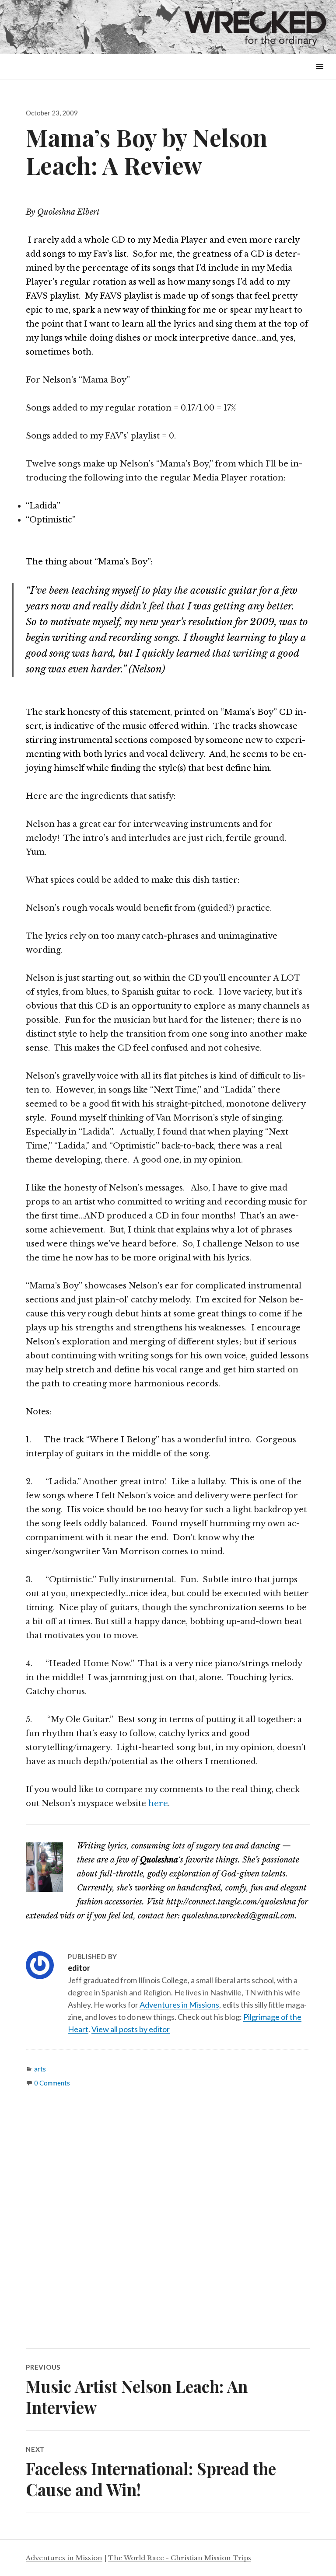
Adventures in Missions (179, 2005)
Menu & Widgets (320, 76)
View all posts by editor (131, 2029)
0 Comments (52, 2083)
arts (40, 2069)
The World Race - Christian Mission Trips (180, 2558)
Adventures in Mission (64, 2558)
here (158, 1803)
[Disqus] (168, 2225)
